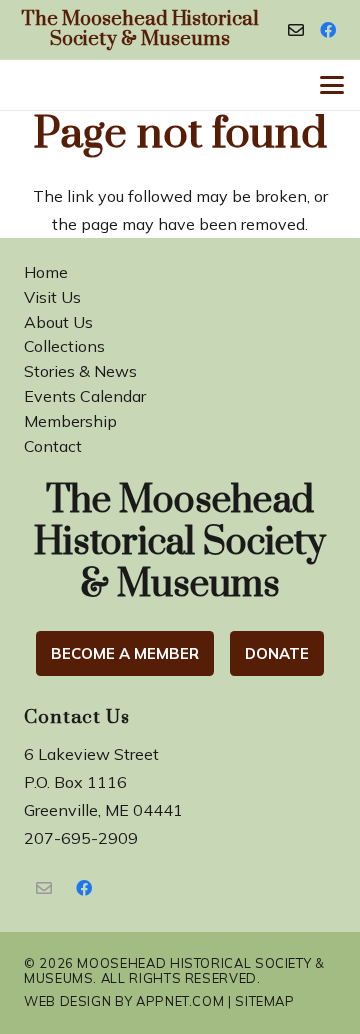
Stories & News (80, 371)
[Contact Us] (44, 888)
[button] (332, 85)
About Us (58, 322)
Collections (64, 346)
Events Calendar (85, 396)
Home (46, 272)
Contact (53, 446)
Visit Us (52, 297)
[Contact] (296, 30)
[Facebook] (328, 30)
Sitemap (264, 1001)
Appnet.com (180, 1001)
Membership (70, 421)
